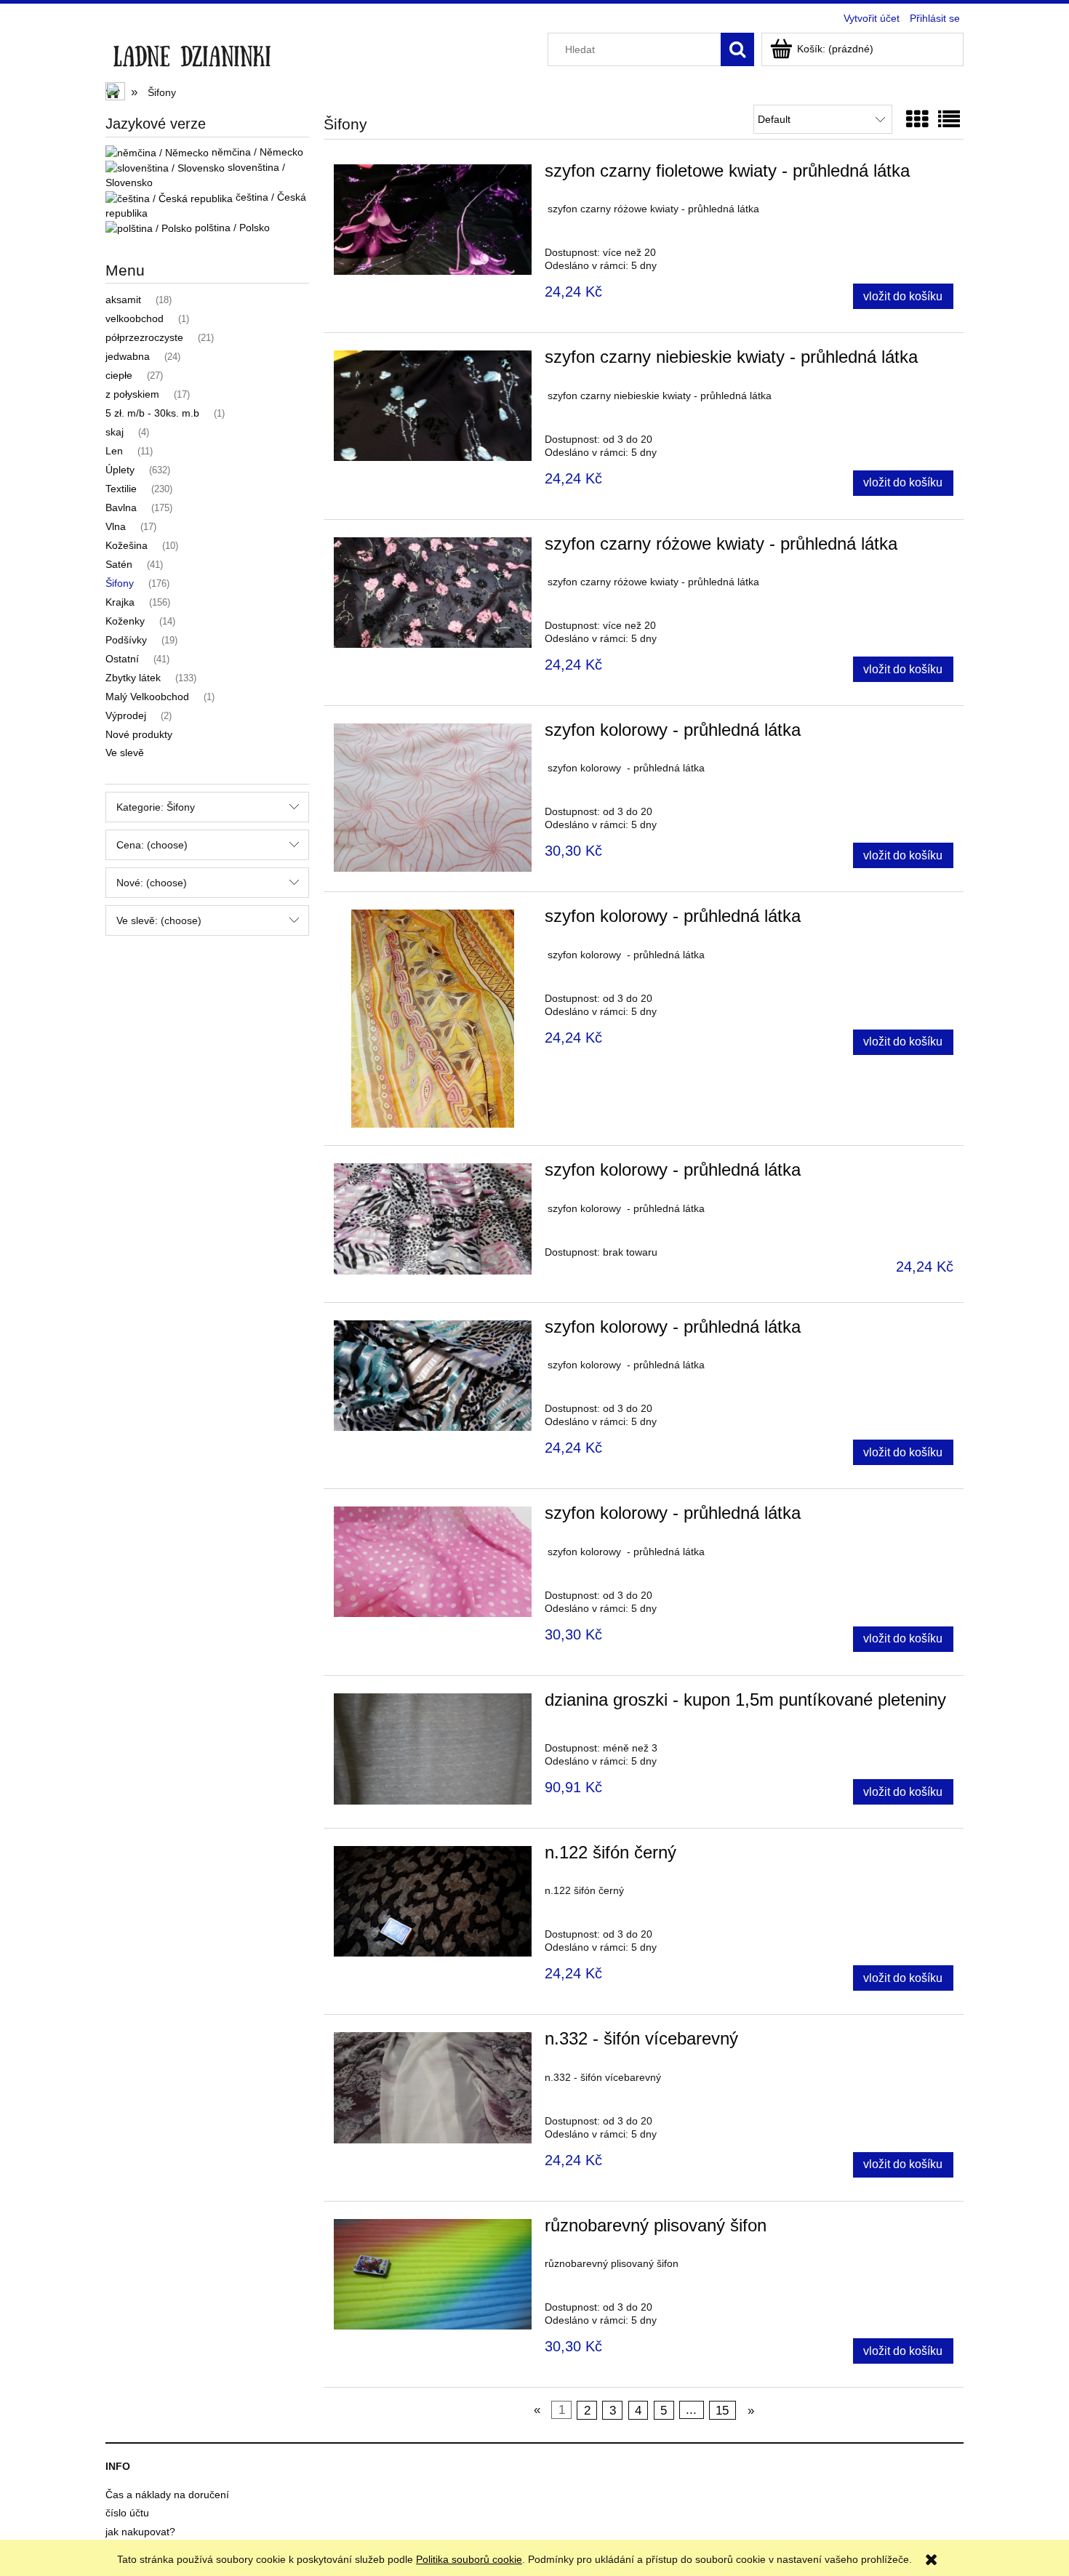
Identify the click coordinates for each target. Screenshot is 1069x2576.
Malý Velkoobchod (147, 697)
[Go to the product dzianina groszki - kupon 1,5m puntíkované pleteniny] (433, 1749)
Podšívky (126, 640)
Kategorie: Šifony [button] (156, 807)
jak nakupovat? (140, 2532)
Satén (119, 564)
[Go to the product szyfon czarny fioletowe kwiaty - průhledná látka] (433, 220)
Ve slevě (125, 753)
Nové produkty (139, 734)
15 (722, 2410)
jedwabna (128, 356)
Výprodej (126, 715)
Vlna (116, 526)
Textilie (121, 489)
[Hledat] (737, 49)
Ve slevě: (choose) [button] (159, 920)
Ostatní (122, 659)
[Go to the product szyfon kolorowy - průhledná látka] (433, 798)
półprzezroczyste (144, 337)
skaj (115, 432)
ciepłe (119, 375)
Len (114, 451)
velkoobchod (135, 318)
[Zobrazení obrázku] (917, 120)
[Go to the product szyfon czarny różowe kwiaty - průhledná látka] (433, 593)
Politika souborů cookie (469, 2559)
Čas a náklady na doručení (167, 2495)
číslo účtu (127, 2513)
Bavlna (121, 507)
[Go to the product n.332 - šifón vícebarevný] (433, 2087)
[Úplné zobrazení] (949, 120)
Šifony (120, 583)
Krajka (120, 602)
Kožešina (127, 545)
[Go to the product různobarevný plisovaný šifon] (433, 2274)
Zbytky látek (133, 678)
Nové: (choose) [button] (152, 883)
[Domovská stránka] (192, 52)
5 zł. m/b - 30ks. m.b (152, 413)
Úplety (120, 470)
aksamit (123, 300)
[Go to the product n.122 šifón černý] (433, 1901)
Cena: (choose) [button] (152, 845)
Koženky (125, 621)
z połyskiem (132, 394)
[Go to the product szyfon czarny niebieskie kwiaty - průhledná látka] (433, 406)
